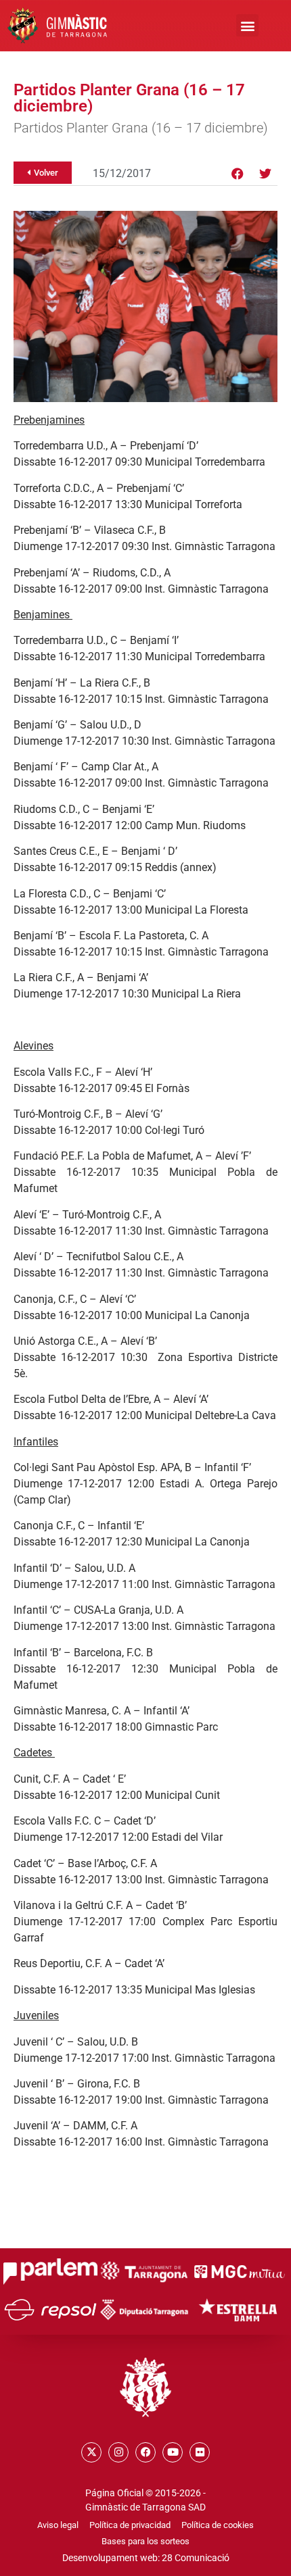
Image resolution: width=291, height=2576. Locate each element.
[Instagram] (118, 2452)
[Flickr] (200, 2452)
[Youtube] (173, 2452)
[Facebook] (238, 174)
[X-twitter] (91, 2452)
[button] (247, 25)
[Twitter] (265, 174)
